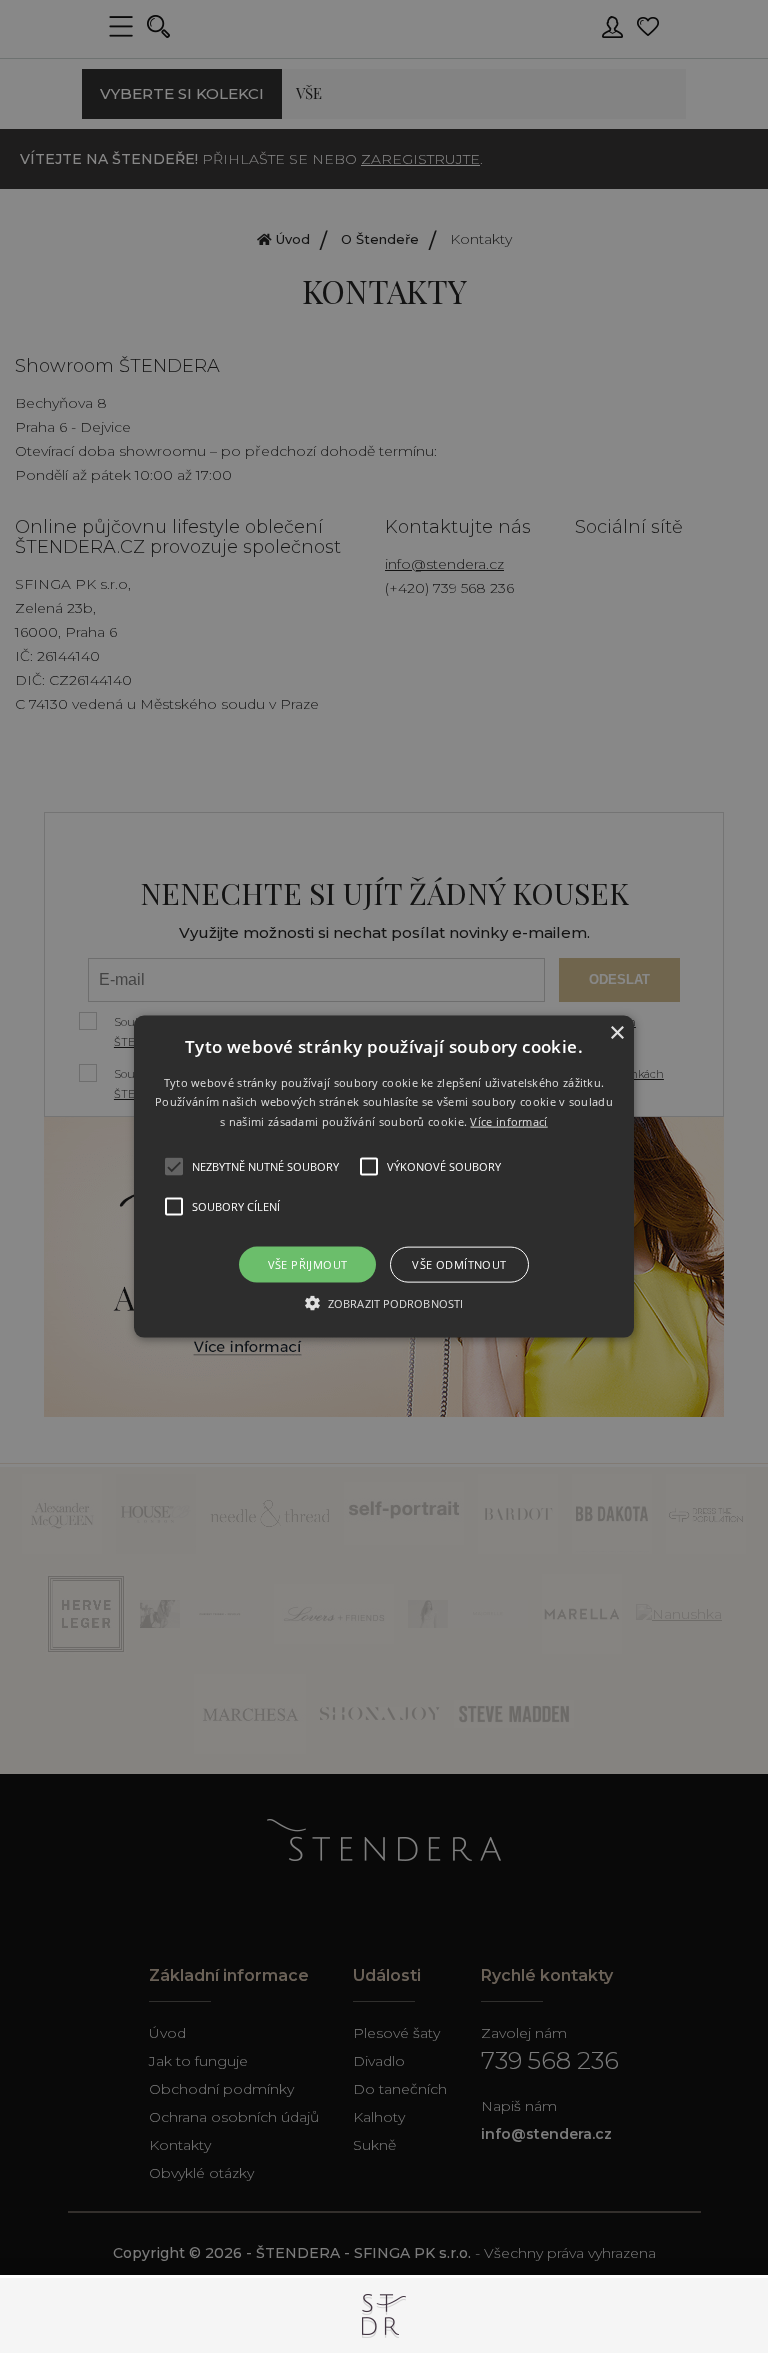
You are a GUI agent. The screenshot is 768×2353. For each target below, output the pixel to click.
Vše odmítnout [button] (459, 1264)
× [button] (616, 1032)
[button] (384, 1176)
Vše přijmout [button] (308, 1264)
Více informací (508, 1121)
